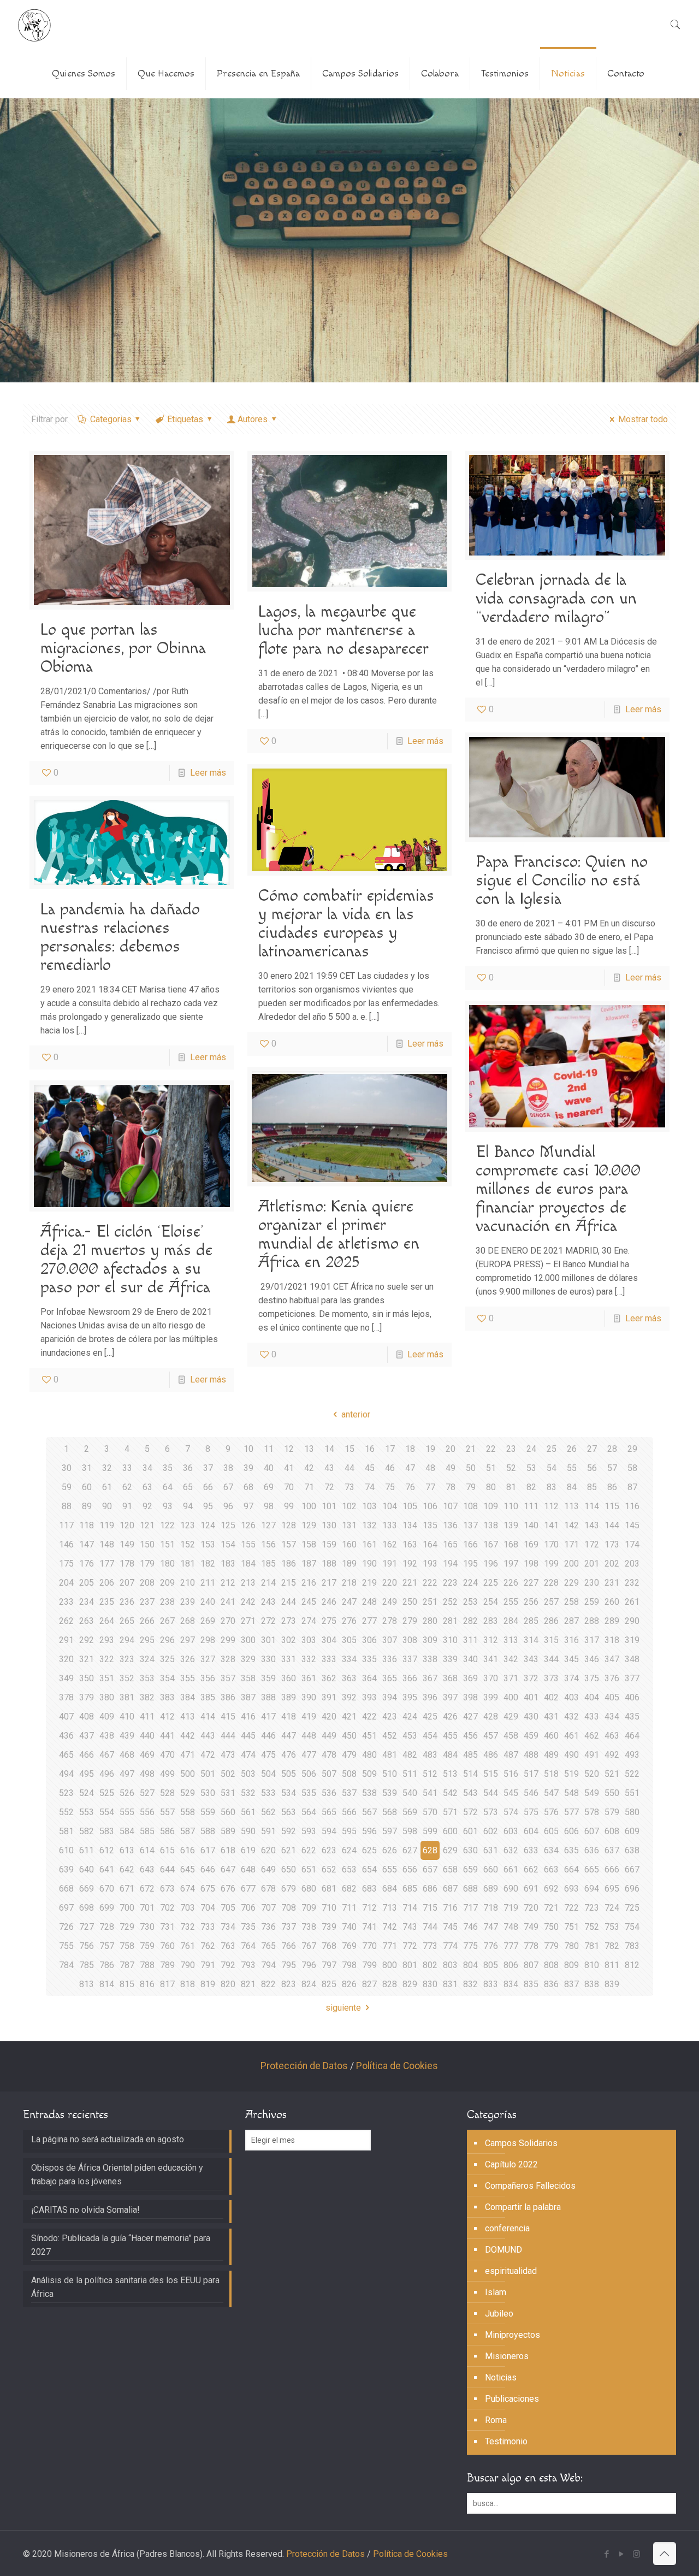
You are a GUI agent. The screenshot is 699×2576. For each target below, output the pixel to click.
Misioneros (507, 2356)
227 (531, 1583)
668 (66, 1889)
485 (470, 1755)
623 (329, 1850)
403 (571, 1697)
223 (450, 1583)
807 (531, 1965)
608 (612, 1831)
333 (329, 1659)
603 (511, 1831)
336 (390, 1659)
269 (208, 1621)
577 (571, 1812)
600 (450, 1831)
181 (188, 1564)
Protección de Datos (304, 2066)
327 (208, 1659)
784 (66, 1965)
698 (87, 1908)
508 (349, 1774)
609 (632, 1831)
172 (592, 1544)
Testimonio (506, 2441)
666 (612, 1869)
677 (248, 1889)
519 (571, 1774)
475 (268, 1755)
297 (188, 1640)
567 (369, 1812)
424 (410, 1717)
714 (410, 1908)
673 (167, 1889)
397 (450, 1697)
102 (349, 1506)
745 (450, 1927)
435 (632, 1717)
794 (268, 1965)
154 (228, 1544)
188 (329, 1564)
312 (491, 1640)
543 (470, 1793)
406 (632, 1697)
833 (491, 1984)
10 (248, 1449)
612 (107, 1850)
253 (470, 1602)
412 (167, 1717)
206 (107, 1583)
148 (107, 1544)
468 (127, 1755)
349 (66, 1678)
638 (632, 1850)
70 (289, 1487)
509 (369, 1774)
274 (309, 1621)
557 (167, 1812)
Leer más (208, 773)
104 (390, 1506)
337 (410, 1659)
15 (349, 1449)
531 (228, 1793)
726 (66, 1927)
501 (208, 1774)
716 (450, 1908)
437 (87, 1736)
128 (289, 1525)
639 (66, 1869)
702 (167, 1908)
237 (147, 1602)
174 (632, 1544)
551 (632, 1793)
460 (551, 1736)
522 (632, 1774)
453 (410, 1736)
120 (127, 1525)
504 (268, 1774)
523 (66, 1793)
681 (329, 1889)
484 (450, 1755)
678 (268, 1889)
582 (87, 1831)
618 (228, 1850)
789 (167, 1965)
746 (470, 1927)
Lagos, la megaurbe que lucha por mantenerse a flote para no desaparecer (343, 630)
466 (87, 1755)
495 (87, 1774)
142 (571, 1525)
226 (511, 1583)
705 (228, 1908)
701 (147, 1908)
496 (107, 1774)
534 (289, 1793)
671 (127, 1889)
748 (511, 1927)
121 (147, 1525)
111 (531, 1506)
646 (208, 1869)
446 (268, 1736)
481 (390, 1755)
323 (127, 1659)
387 (248, 1697)
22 (491, 1449)
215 (289, 1583)
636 (592, 1850)
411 (147, 1717)
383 (167, 1697)
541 (430, 1793)
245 (309, 1602)
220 (390, 1583)
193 (430, 1564)
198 (531, 1564)
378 (66, 1697)
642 (127, 1869)
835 (531, 1984)
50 (471, 1468)
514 (470, 1774)
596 (369, 1831)
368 (450, 1678)
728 (107, 1927)
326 (188, 1659)
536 (329, 1793)
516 (511, 1774)
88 (67, 1506)
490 (571, 1755)
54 (552, 1468)
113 (571, 1506)
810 (592, 1965)
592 (289, 1831)
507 (329, 1774)
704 (208, 1908)
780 (571, 1946)
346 (592, 1659)
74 (370, 1487)
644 (167, 1869)
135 (430, 1525)
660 (491, 1869)
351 (107, 1678)
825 (329, 1984)
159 (329, 1544)
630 (470, 1850)
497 (127, 1774)
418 (289, 1717)
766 (289, 1946)
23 (511, 1449)
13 (309, 1449)
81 (511, 1487)
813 (87, 1984)
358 (248, 1678)
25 (552, 1449)
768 (329, 1946)
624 (349, 1850)
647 (228, 1869)
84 (572, 1487)
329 (248, 1659)
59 (67, 1487)
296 (167, 1640)
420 (329, 1717)
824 (309, 1984)
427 (470, 1717)
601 (470, 1831)
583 (107, 1831)
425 (430, 1717)
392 (349, 1697)
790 (188, 1965)
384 (188, 1697)
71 (309, 1487)
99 (289, 1506)
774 (450, 1946)
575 (531, 1812)
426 (450, 1717)
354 (167, 1678)
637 (612, 1850)
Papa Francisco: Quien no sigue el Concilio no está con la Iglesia (562, 881)
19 (430, 1449)
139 (511, 1525)
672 (147, 1889)
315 (551, 1640)
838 (592, 1984)
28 (612, 1449)
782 (612, 1946)
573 (491, 1812)
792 (228, 1965)
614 (147, 1850)
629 (450, 1850)
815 (127, 1984)
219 (369, 1583)
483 (430, 1755)
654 (369, 1869)
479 (349, 1755)
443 (208, 1736)
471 (188, 1755)
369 (470, 1678)
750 (551, 1927)
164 (430, 1544)
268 (188, 1621)
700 (127, 1908)
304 (329, 1640)
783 (632, 1946)
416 (248, 1717)
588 (208, 1831)
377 (632, 1678)
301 (268, 1640)
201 (592, 1564)
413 (188, 1717)
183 (228, 1564)
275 (329, 1621)
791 (208, 1965)
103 (369, 1506)
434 (612, 1717)
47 (410, 1468)
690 (511, 1889)
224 (470, 1583)
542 (450, 1793)
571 (450, 1812)
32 (107, 1468)
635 (571, 1850)
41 (289, 1468)
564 (309, 1812)
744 (430, 1927)
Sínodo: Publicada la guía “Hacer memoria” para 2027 (121, 2245)
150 (147, 1544)
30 (67, 1468)
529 (188, 1793)
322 (107, 1659)
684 (390, 1889)
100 (309, 1506)
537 (349, 1793)
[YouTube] (622, 2554)
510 (390, 1774)
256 (531, 1602)
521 (612, 1774)
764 (248, 1946)
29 (632, 1449)
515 (491, 1774)
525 (107, 1793)
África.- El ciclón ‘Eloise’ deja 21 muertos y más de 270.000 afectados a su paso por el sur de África (126, 1260)
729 (127, 1927)
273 (289, 1621)
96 (228, 1506)
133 (390, 1525)
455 (450, 1736)
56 (592, 1468)
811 (612, 1965)
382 (147, 1697)
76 (410, 1487)
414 (208, 1717)
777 (511, 1946)
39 (248, 1468)
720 (531, 1908)
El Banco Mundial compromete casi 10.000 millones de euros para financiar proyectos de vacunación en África (558, 1189)
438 (107, 1736)
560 (228, 1812)
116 (632, 1506)
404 (592, 1697)
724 (612, 1908)
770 (369, 1946)
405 (612, 1697)
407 (66, 1717)
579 (612, 1812)
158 (309, 1544)
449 (329, 1736)
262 (66, 1621)
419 (309, 1717)
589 (228, 1831)
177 (107, 1564)
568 (390, 1812)
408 (87, 1717)
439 (127, 1736)
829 (410, 1984)
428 (491, 1717)
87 (632, 1487)
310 (450, 1640)
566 (349, 1812)
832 (470, 1984)
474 (248, 1755)
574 (511, 1812)
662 (531, 1869)
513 (450, 1774)
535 (309, 1793)
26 (572, 1449)
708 (289, 1908)
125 (228, 1525)
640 (87, 1869)
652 (329, 1869)
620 (268, 1850)
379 (87, 1697)
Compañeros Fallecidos (530, 2186)
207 (127, 1583)
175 (66, 1564)
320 (66, 1659)
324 (147, 1659)
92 (147, 1506)
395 (410, 1697)
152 (188, 1544)
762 (208, 1946)
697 (66, 1908)
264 (107, 1621)
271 (248, 1621)
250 (410, 1602)
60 (87, 1487)
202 (612, 1564)
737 (289, 1927)
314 (531, 1640)
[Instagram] (636, 2554)
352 (127, 1678)
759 (147, 1946)
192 (410, 1564)
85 (592, 1487)
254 (491, 1602)
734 (228, 1927)
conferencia (507, 2228)
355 (188, 1678)
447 (289, 1736)
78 (451, 1487)
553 (87, 1812)
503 (248, 1774)
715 (430, 1908)
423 (390, 1717)
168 (511, 1544)
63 (147, 1487)
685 (410, 1889)
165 (450, 1544)
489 (551, 1755)
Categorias (111, 419)
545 (511, 1793)
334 (349, 1659)
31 (87, 1468)
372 (531, 1678)
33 (127, 1468)
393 (369, 1697)
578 (592, 1812)
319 (632, 1640)
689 (491, 1889)
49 (451, 1468)
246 (329, 1602)
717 (470, 1908)
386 (228, 1697)
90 (107, 1506)
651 (309, 1869)
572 (470, 1812)
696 (632, 1889)
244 (289, 1602)
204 (66, 1583)
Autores (253, 419)
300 (248, 1640)
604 (531, 1831)
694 (592, 1889)
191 (390, 1564)
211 (208, 1583)
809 (571, 1965)
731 (167, 1927)
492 (612, 1755)
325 (167, 1659)
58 (632, 1468)
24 (531, 1449)
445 (248, 1736)
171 (571, 1544)
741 (369, 1927)
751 (571, 1927)
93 (168, 1506)
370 (491, 1678)
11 (269, 1449)
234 (87, 1602)
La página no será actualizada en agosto (108, 2139)
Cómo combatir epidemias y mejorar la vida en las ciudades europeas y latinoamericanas (346, 924)
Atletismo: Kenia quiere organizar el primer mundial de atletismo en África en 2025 (339, 1234)
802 (430, 1965)
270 (228, 1621)
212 (228, 1583)
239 (188, 1602)
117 (66, 1525)
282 (470, 1621)
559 (208, 1812)
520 (592, 1774)
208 (147, 1583)
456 (470, 1736)
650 (289, 1869)
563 (289, 1812)
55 (572, 1468)
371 (511, 1678)
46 (390, 1468)
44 (349, 1468)
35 (168, 1468)
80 (491, 1487)
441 (167, 1736)
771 (390, 1946)
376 (612, 1678)
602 (491, 1831)
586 (167, 1831)
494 (66, 1774)
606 (571, 1831)
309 (430, 1640)
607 (592, 1831)
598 (410, 1831)
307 (390, 1640)
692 (551, 1889)
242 (248, 1602)
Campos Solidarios (521, 2143)
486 (491, 1755)
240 (208, 1602)
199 (551, 1564)
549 (592, 1793)
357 (228, 1678)
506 (309, 1774)
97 (248, 1506)
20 (451, 1449)
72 (329, 1487)
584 (127, 1831)
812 (632, 1965)
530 (208, 1793)
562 (268, 1812)
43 (329, 1468)
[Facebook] (607, 2554)
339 (450, 1659)
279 (410, 1621)
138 (491, 1525)
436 (66, 1736)
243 (268, 1602)
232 (632, 1583)
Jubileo (499, 2314)
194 (450, 1564)
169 (531, 1544)
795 (289, 1965)
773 (430, 1946)
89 (87, 1506)
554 (107, 1812)
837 (571, 1984)
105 (410, 1506)
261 (632, 1602)
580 (632, 1812)
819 (208, 1984)
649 (268, 1869)
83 (552, 1487)
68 (248, 1487)
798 (349, 1965)
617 (208, 1850)
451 (369, 1736)
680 (309, 1889)
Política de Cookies (397, 2066)
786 (107, 1965)
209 (167, 1583)
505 (289, 1774)
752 (592, 1927)
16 (370, 1449)
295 (147, 1640)
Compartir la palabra (523, 2207)
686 (430, 1889)
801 (410, 1965)
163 (410, 1544)
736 (268, 1927)
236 (127, 1602)
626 (390, 1850)
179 (147, 1564)
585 (147, 1831)
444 (228, 1736)
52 (511, 1468)
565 (329, 1812)
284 (511, 1621)
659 (470, 1869)
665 (592, 1869)
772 (410, 1946)
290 (632, 1621)
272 (268, 1621)
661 (511, 1869)
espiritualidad (511, 2271)
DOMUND (503, 2250)
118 (87, 1525)
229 (571, 1583)
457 (491, 1736)
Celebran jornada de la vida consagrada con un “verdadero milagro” (556, 599)
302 (289, 1640)
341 (491, 1659)
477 (309, 1755)
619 (248, 1850)
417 (268, 1717)
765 (268, 1946)
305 (349, 1640)
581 (66, 1831)
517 (531, 1774)
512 (430, 1774)
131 (349, 1525)
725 (632, 1908)
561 (248, 1812)
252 (450, 1602)
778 (531, 1946)
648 (248, 1869)
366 (410, 1678)
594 (329, 1831)
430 (531, 1717)
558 (188, 1812)
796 (309, 1965)
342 (511, 1659)
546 (531, 1793)
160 (349, 1544)
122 (167, 1525)
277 (369, 1621)
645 (188, 1869)
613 (127, 1850)
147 (87, 1544)
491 (592, 1755)
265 (127, 1621)
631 (491, 1850)
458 (511, 1736)
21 (471, 1449)
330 (268, 1659)
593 (309, 1831)
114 (592, 1506)
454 (430, 1736)
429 (511, 1717)
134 (410, 1525)
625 (369, 1850)
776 (491, 1946)
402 (551, 1697)
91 (127, 1506)
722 (571, 1908)
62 (127, 1487)
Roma (496, 2420)
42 (309, 1468)
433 (592, 1717)
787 (127, 1965)
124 (208, 1525)
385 (208, 1697)
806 (511, 1965)
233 (66, 1602)
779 (551, 1946)
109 (491, 1506)
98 (269, 1506)
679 (289, 1889)
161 (369, 1544)
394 (390, 1697)
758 (127, 1946)
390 (309, 1697)
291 (66, 1640)
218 (349, 1583)
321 (87, 1659)
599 (430, 1831)
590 (248, 1831)
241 (228, 1602)
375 (592, 1678)
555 (127, 1812)
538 (369, 1793)
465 (66, 1755)
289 (612, 1621)
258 (571, 1602)
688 (470, 1889)
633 (531, 1850)
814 (107, 1984)
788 (147, 1965)
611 (87, 1850)
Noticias (501, 2377)
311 (470, 1640)
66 (208, 1487)
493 (632, 1755)
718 (491, 1908)
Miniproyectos (513, 2335)
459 (531, 1736)
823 (289, 1984)
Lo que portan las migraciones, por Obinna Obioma (123, 648)
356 (208, 1678)
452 (390, 1736)
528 (167, 1793)
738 (309, 1927)
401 (531, 1697)
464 (632, 1736)
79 (471, 1487)
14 (329, 1449)
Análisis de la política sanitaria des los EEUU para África (125, 2287)
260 (612, 1602)
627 (410, 1850)
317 (592, 1640)
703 (188, 1908)
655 (390, 1869)
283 (491, 1621)
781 (592, 1946)
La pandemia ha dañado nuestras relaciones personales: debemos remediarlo (120, 937)
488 (531, 1755)
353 (147, 1678)
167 (491, 1544)
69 (269, 1487)
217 (329, 1583)
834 (511, 1984)
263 (87, 1621)
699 (107, 1908)
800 (390, 1965)
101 (329, 1506)
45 (370, 1468)
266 (147, 1621)
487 (511, 1755)
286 (551, 1621)
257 (551, 1602)
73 (349, 1487)
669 (87, 1889)
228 (551, 1583)
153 (208, 1544)
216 (309, 1583)
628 (430, 1850)
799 (369, 1965)
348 (632, 1659)
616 (188, 1850)
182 (208, 1564)
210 (188, 1583)
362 (329, 1678)
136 (450, 1525)
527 (147, 1793)
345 (571, 1659)
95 (208, 1506)
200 (571, 1564)
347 (612, 1659)
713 (390, 1908)
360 (289, 1678)
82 (531, 1487)
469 (147, 1755)
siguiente (343, 2008)
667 (632, 1869)
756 (87, 1946)
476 (289, 1755)
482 (410, 1755)
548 (571, 1793)
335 (369, 1659)
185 (268, 1564)
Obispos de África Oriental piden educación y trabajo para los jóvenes (117, 2175)
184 (248, 1564)
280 (430, 1621)
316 (571, 1640)
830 (430, 1984)
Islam (496, 2292)
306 (369, 1640)
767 (309, 1946)
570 (430, 1812)
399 (491, 1697)
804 (470, 1965)
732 (188, 1927)
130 (329, 1525)
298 (208, 1640)
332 (309, 1659)
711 (349, 1908)
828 (390, 1984)
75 (390, 1487)
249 (390, 1602)
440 (147, 1736)
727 (87, 1927)
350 (87, 1678)
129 (309, 1525)
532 (248, 1793)
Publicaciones (512, 2399)
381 (127, 1697)
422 (369, 1717)
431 (551, 1717)
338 (430, 1659)
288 (592, 1621)
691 (531, 1889)
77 (430, 1487)
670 (107, 1889)
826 (349, 1984)
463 (612, 1736)
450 (349, 1736)
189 (349, 1564)
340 (470, 1659)
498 (147, 1774)
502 (228, 1774)
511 (410, 1774)
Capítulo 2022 (511, 2164)
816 (147, 1984)
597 (390, 1831)
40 (269, 1468)
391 (329, 1697)
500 (188, 1774)
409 (107, 1717)
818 (188, 1984)
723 (592, 1908)
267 (167, 1621)
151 (167, 1544)
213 (248, 1583)
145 (632, 1525)
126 (248, 1525)
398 (470, 1697)
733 (208, 1927)
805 (491, 1965)
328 (228, 1659)
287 (571, 1621)
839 (612, 1984)
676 (228, 1889)
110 (511, 1506)
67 (228, 1487)
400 (511, 1697)
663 (551, 1869)
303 (309, 1640)
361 (309, 1678)
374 (571, 1678)
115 (612, 1506)
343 (531, 1659)
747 (491, 1927)
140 (531, 1525)
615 (167, 1850)
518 (551, 1774)
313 (511, 1640)
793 (248, 1965)
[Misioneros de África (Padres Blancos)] (34, 25)
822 (268, 1984)
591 (268, 1831)
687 (450, 1889)
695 (612, 1889)
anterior (356, 1414)
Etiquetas (185, 419)
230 (592, 1583)
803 (450, 1965)
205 (87, 1583)
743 (410, 1927)
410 (127, 1717)
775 (470, 1946)
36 (188, 1468)
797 (329, 1965)
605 (551, 1831)
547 (551, 1793)
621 (289, 1850)
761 (188, 1946)
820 (228, 1984)
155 (248, 1544)
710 (329, 1908)
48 (430, 1468)
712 (369, 1908)
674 (188, 1889)
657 (430, 1869)
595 (349, 1831)
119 (107, 1525)
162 (390, 1544)
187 (309, 1564)
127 (268, 1525)
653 (349, 1869)
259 (592, 1602)
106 (430, 1506)
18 (410, 1449)
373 (551, 1678)
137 (470, 1525)
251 (430, 1602)
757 (107, 1946)
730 (147, 1927)
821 (248, 1984)
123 (188, 1525)
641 (107, 1869)
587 (188, 1831)
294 (127, 1640)
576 (551, 1812)
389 (289, 1697)
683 (369, 1889)
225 (491, 1583)
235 (107, 1602)
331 (289, 1659)
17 (390, 1449)
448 (309, 1736)
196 (491, 1564)
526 (127, 1793)
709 (309, 1908)
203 (632, 1564)
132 (369, 1525)
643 (147, 1869)
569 (410, 1812)
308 (410, 1640)
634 (551, 1850)
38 (228, 1468)
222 (430, 1583)
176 (87, 1564)
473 (228, 1755)
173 (612, 1544)
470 (167, 1755)
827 (369, 1984)
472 (208, 1755)
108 (470, 1506)
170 (551, 1544)
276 (349, 1621)
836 (551, 1984)
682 (349, 1889)
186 (289, 1564)
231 (612, 1583)
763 (228, 1946)
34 (147, 1468)
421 (349, 1717)
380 (107, 1697)
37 (208, 1468)
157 (289, 1544)
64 (168, 1487)
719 (511, 1908)
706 (248, 1908)
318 (612, 1640)
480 (369, 1755)
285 (531, 1621)
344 (551, 1659)
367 (430, 1678)
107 (450, 1506)
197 (511, 1564)
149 (127, 1544)
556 (147, 1812)
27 (592, 1449)
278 (390, 1621)
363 (349, 1678)
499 (167, 1774)
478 (329, 1755)
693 (571, 1889)
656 (410, 1869)
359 (268, 1678)
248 (369, 1602)
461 (571, 1736)
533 (268, 1793)
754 (632, 1927)
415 (228, 1717)
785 (87, 1965)
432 (571, 1717)
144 (612, 1525)
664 (571, 1869)
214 (268, 1583)
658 (450, 1869)
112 (551, 1506)
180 (167, 1564)
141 (551, 1525)
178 (127, 1564)
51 (491, 1468)
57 (612, 1468)
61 (107, 1487)
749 (531, 1927)
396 (430, 1697)
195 (470, 1564)
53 (531, 1468)
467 (107, 1755)
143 (592, 1525)
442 (188, 1736)
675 (208, 1889)
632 (511, 1850)
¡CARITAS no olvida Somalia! (85, 2210)
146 (66, 1544)
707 (268, 1908)
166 (470, 1544)
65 (188, 1487)
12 (289, 1449)
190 (369, 1564)
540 (410, 1793)
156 (268, 1544)
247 (349, 1602)
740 (349, 1927)
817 (167, 1984)
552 (66, 1812)
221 (410, 1583)
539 (390, 1793)
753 (612, 1927)
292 (87, 1640)
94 (188, 1506)
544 (491, 1793)
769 (349, 1946)
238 (167, 1602)
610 (66, 1850)
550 (612, 1793)
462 (592, 1736)
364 (369, 1678)
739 (329, 1927)
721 (551, 1908)
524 (87, 1793)
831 (450, 1984)
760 (167, 1946)
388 (268, 1697)
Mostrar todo (643, 419)
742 (390, 1927)
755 (66, 1946)
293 (107, 1640)
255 (511, 1602)
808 (551, 1965)
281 (450, 1621)
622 (309, 1850)
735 (248, 1927)
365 (390, 1678)
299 (228, 1640)
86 (612, 1487)
